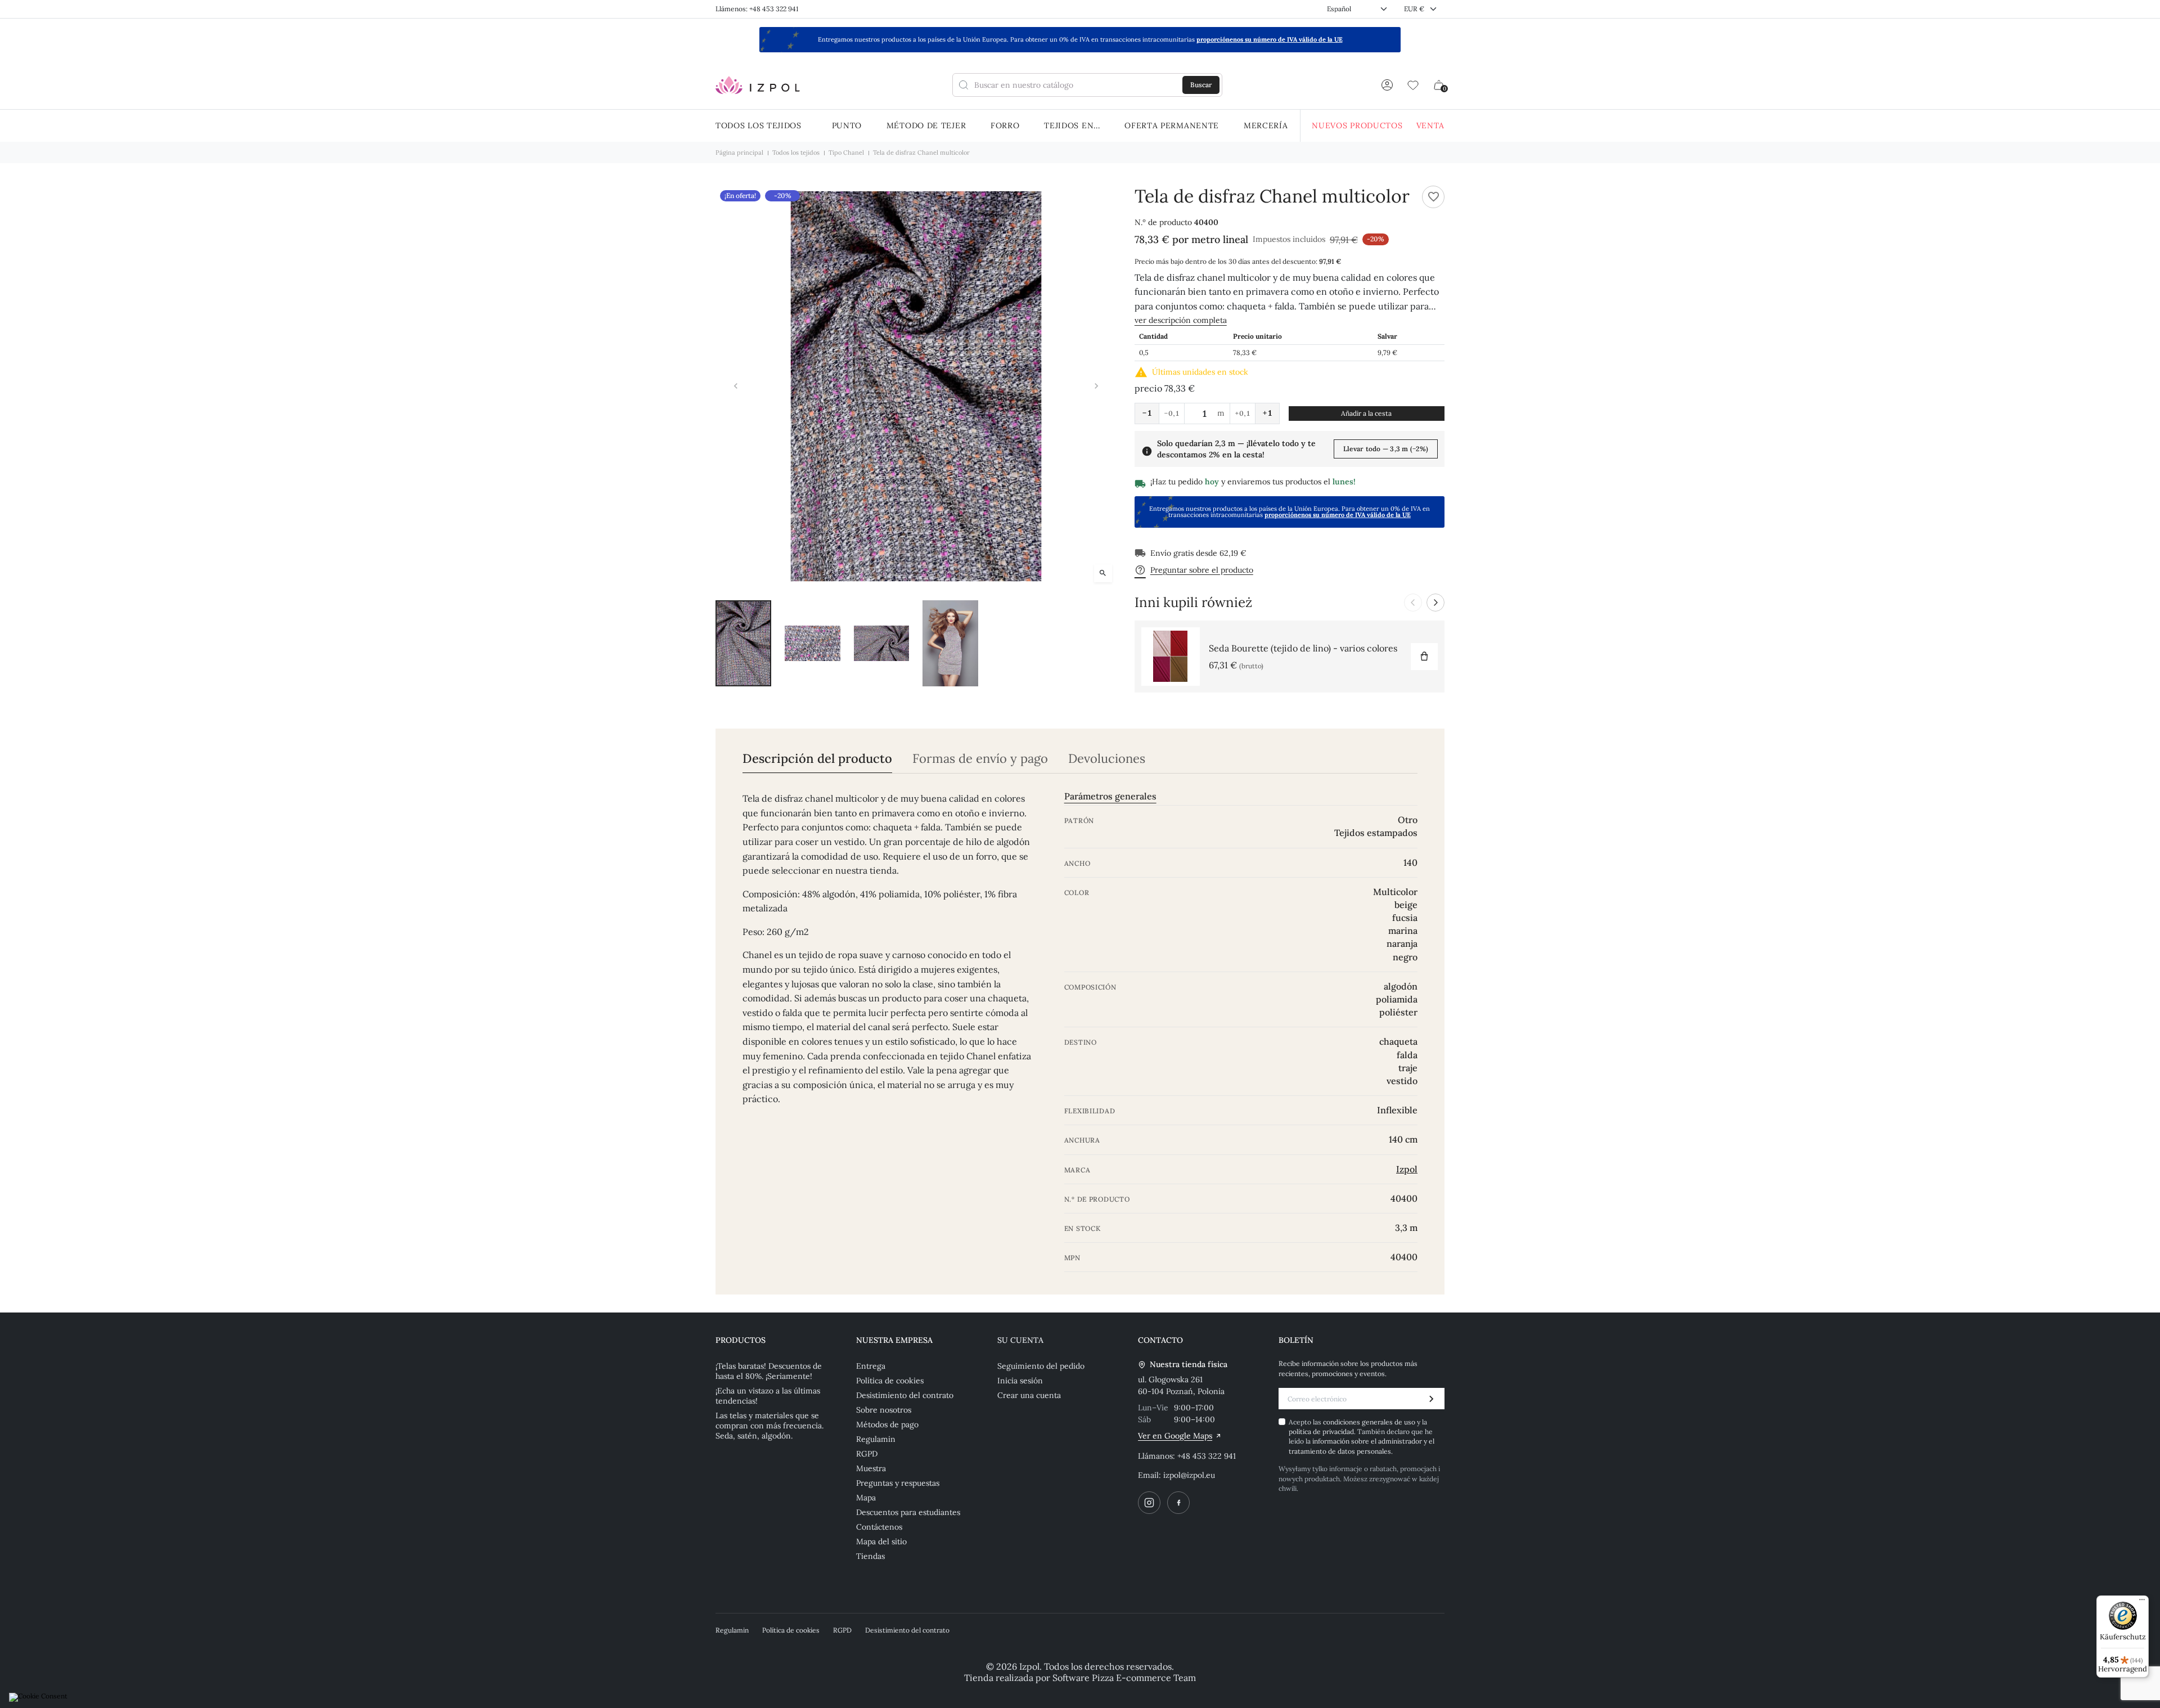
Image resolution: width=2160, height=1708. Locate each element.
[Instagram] (1149, 1503)
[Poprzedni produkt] (1413, 603)
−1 (1147, 413)
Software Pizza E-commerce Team (1124, 1678)
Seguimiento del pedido (1041, 1366)
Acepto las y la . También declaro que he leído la (1362, 1437)
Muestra (871, 1468)
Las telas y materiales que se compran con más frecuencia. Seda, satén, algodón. (769, 1426)
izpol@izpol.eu (1189, 1475)
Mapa (866, 1498)
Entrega (871, 1366)
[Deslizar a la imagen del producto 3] (882, 644)
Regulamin (876, 1439)
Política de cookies (890, 1381)
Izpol (1407, 1169)
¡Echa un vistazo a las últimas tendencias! (768, 1396)
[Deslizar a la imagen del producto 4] (950, 644)
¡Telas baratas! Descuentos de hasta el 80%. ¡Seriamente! (769, 1371)
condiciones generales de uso (1370, 1422)
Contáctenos (879, 1527)
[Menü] (2142, 1602)
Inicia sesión (1020, 1381)
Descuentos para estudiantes (908, 1512)
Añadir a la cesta (1366, 413)
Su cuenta (1020, 1340)
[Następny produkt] (1435, 603)
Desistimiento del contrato (905, 1395)
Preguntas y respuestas (898, 1483)
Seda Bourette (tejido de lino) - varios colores (1303, 648)
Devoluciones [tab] (1107, 759)
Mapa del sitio (881, 1541)
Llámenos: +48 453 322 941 (757, 9)
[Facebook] (1178, 1503)
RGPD (867, 1454)
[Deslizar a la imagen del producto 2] (813, 644)
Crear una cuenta (1029, 1395)
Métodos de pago (887, 1424)
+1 (1267, 413)
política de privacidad (1321, 1431)
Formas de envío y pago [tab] (980, 759)
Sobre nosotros (884, 1410)
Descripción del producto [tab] (817, 759)
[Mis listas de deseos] (1413, 85)
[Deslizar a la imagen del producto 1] (743, 644)
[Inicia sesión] (1387, 85)
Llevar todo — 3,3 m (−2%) (1386, 449)
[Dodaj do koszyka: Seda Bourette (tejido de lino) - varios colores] (1424, 657)
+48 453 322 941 (1207, 1456)
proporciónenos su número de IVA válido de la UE (1270, 39)
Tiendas (870, 1556)
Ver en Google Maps (1175, 1436)
